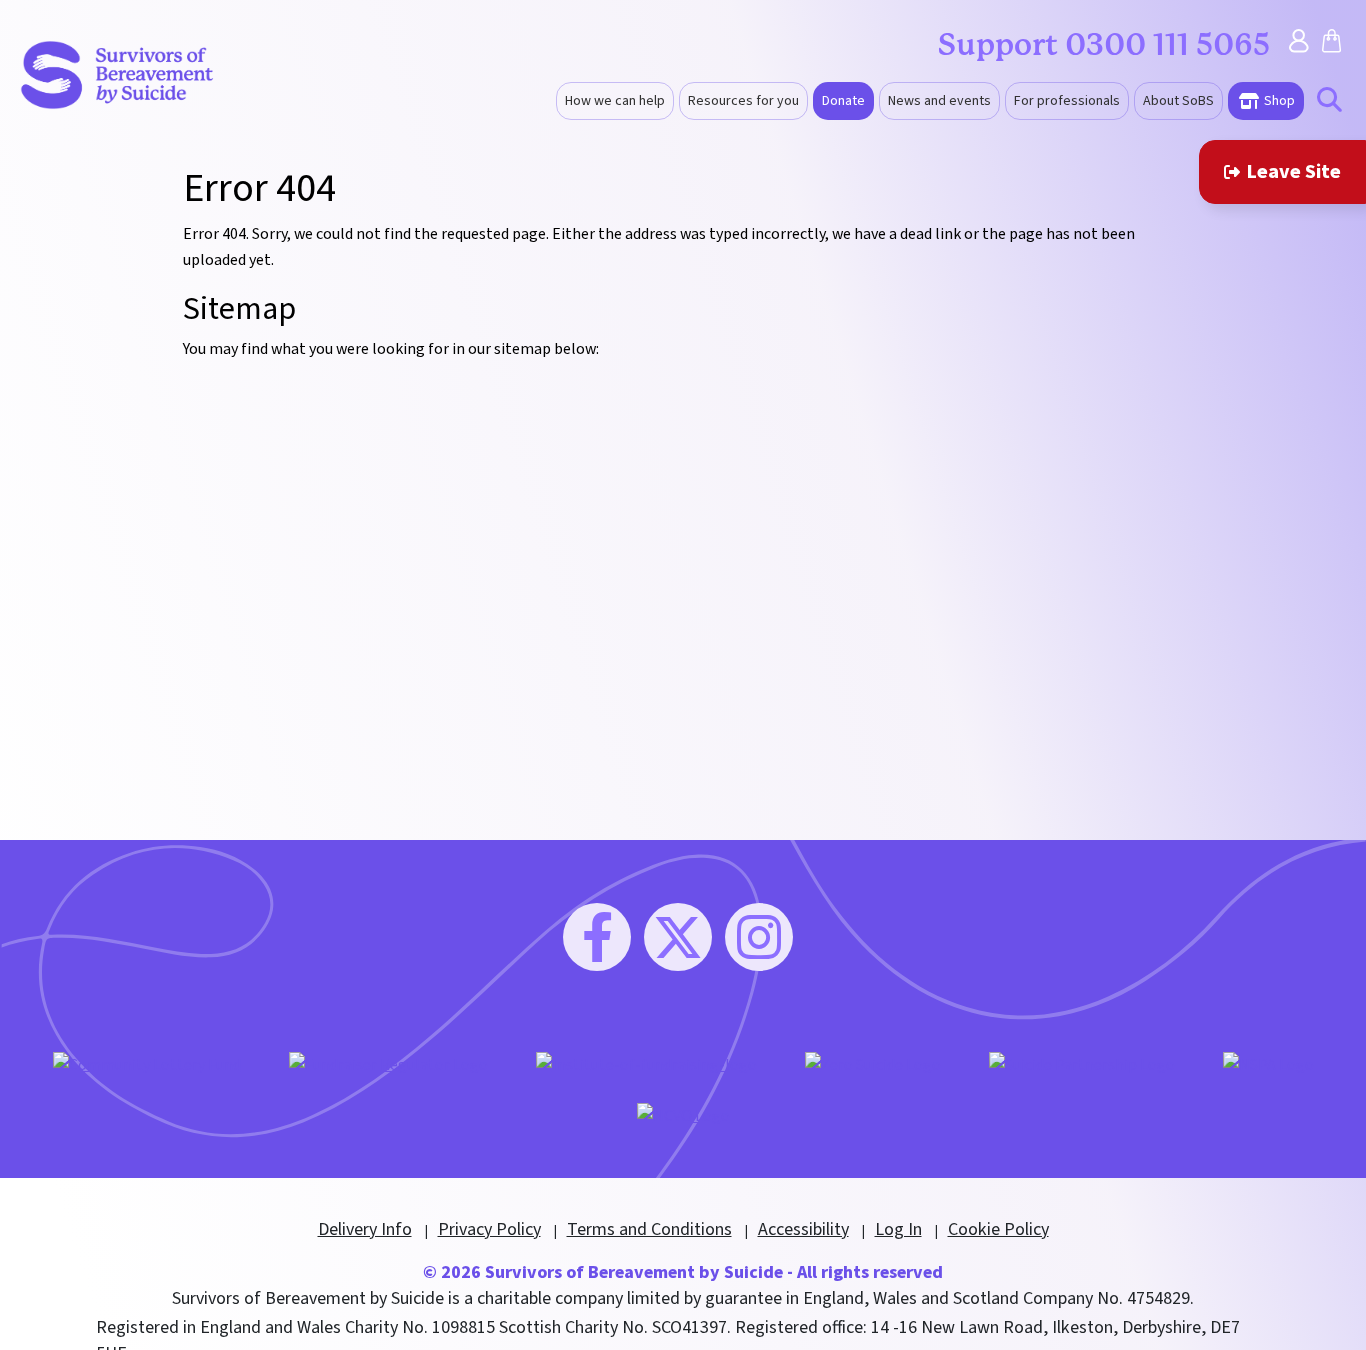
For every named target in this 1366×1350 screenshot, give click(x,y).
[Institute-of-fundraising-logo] (646, 1064)
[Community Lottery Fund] (147, 1064)
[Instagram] (759, 937)
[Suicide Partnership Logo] (1082, 1064)
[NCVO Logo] (683, 1115)
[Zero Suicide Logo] (873, 1064)
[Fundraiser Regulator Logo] (388, 1064)
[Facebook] (597, 937)
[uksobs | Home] (117, 74)
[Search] (1329, 102)
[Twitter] (678, 937)
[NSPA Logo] (1268, 1064)
